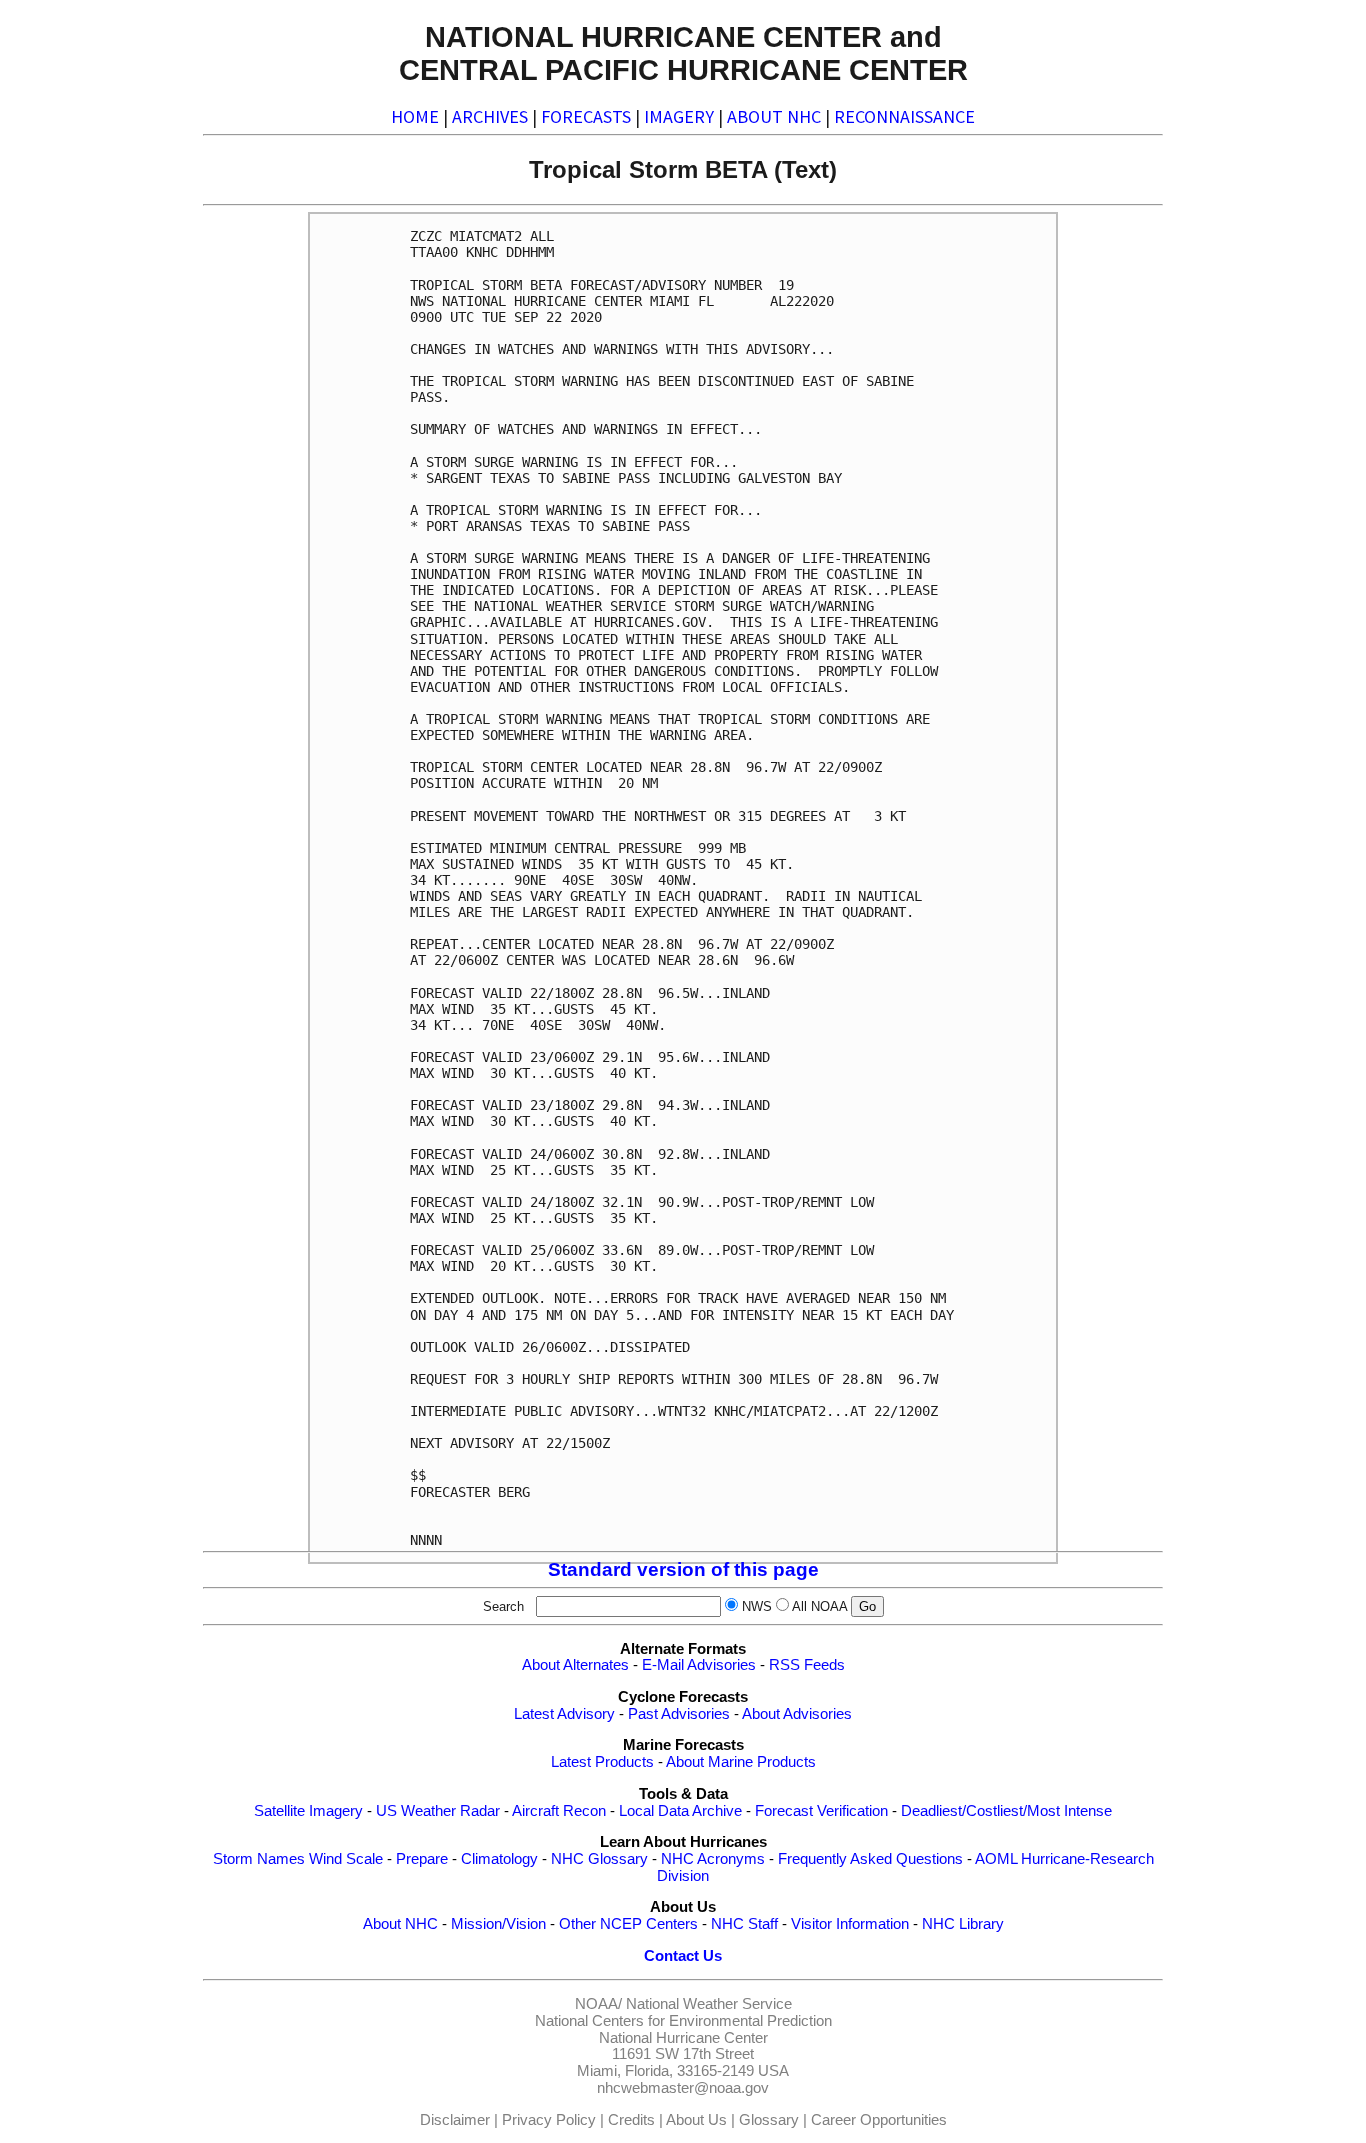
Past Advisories (679, 1714)
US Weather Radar (438, 1811)
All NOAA (819, 1606)
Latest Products (602, 1762)
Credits (631, 2120)
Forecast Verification (821, 1811)
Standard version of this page (683, 1569)
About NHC (400, 1924)
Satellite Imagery (308, 1811)
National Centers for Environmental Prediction (683, 2021)
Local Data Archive (680, 1811)
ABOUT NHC (774, 116)
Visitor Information (850, 1924)
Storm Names (259, 1859)
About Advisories (797, 1714)
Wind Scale (346, 1859)
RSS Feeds (807, 1665)
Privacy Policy (549, 2120)
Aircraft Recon (559, 1811)
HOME (415, 116)
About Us (696, 2120)
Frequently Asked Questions (870, 1859)
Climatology (499, 1859)
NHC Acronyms (713, 1859)
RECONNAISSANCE (904, 116)
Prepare (422, 1859)
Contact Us (683, 1956)
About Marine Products (741, 1762)
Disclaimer (455, 2120)
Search (507, 1606)
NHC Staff (744, 1924)
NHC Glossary (599, 1859)
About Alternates (575, 1665)
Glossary (769, 2120)
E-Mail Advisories (699, 1665)
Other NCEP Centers (628, 1924)
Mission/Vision (498, 1924)
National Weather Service (709, 2004)
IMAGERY (679, 116)
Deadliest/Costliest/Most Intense (1006, 1811)
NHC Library (963, 1924)
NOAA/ (598, 2004)
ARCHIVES (490, 116)
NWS (757, 1606)
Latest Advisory (564, 1714)
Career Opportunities (879, 2120)
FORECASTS (586, 116)
